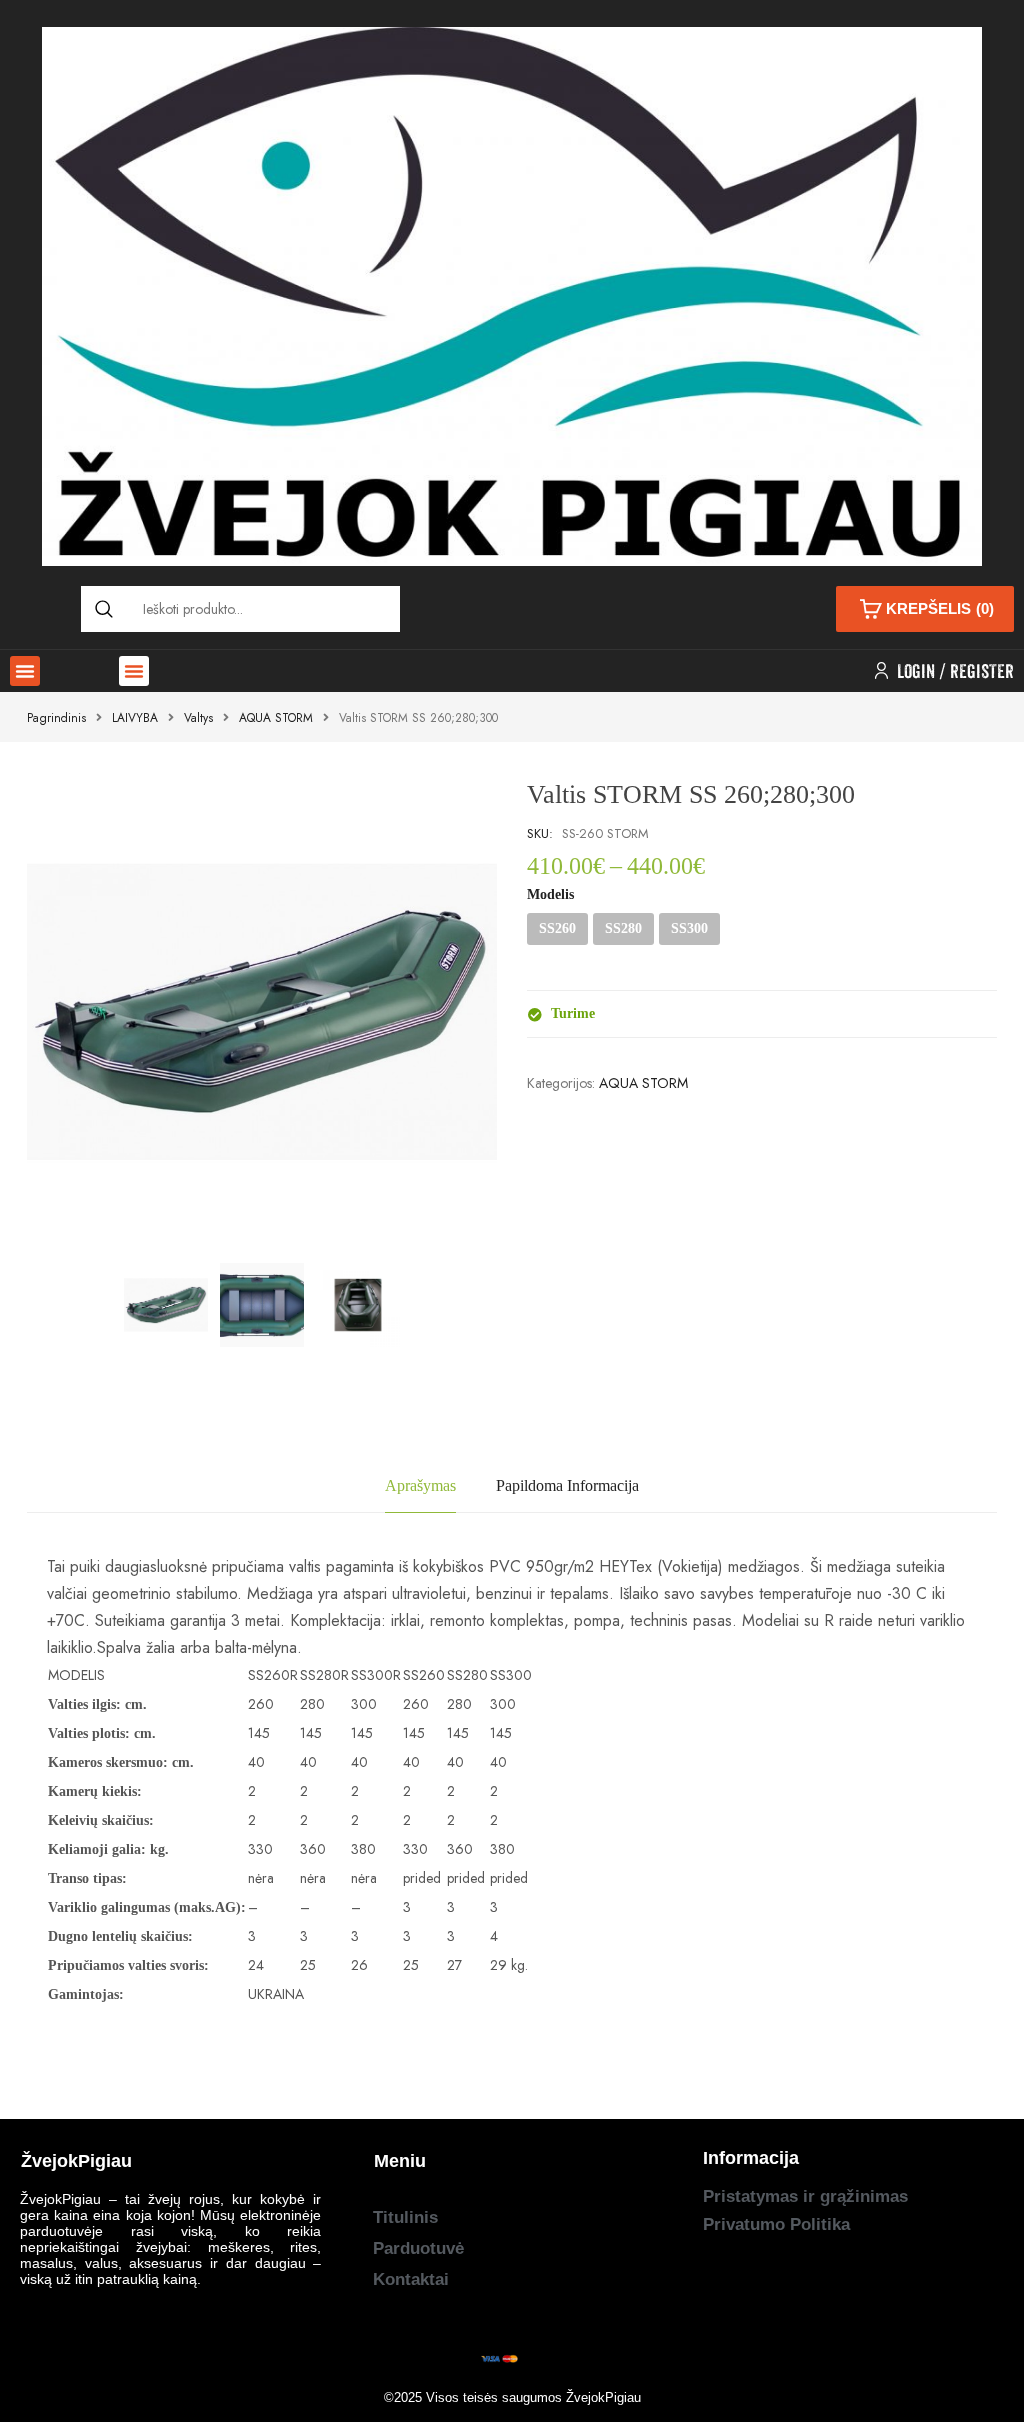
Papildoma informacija (567, 1485)
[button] (25, 671)
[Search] (104, 609)
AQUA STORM (276, 718)
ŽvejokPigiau (603, 2397)
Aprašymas (420, 1485)
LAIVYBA (135, 718)
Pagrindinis (56, 718)
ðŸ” (457, 1212)
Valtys (198, 718)
